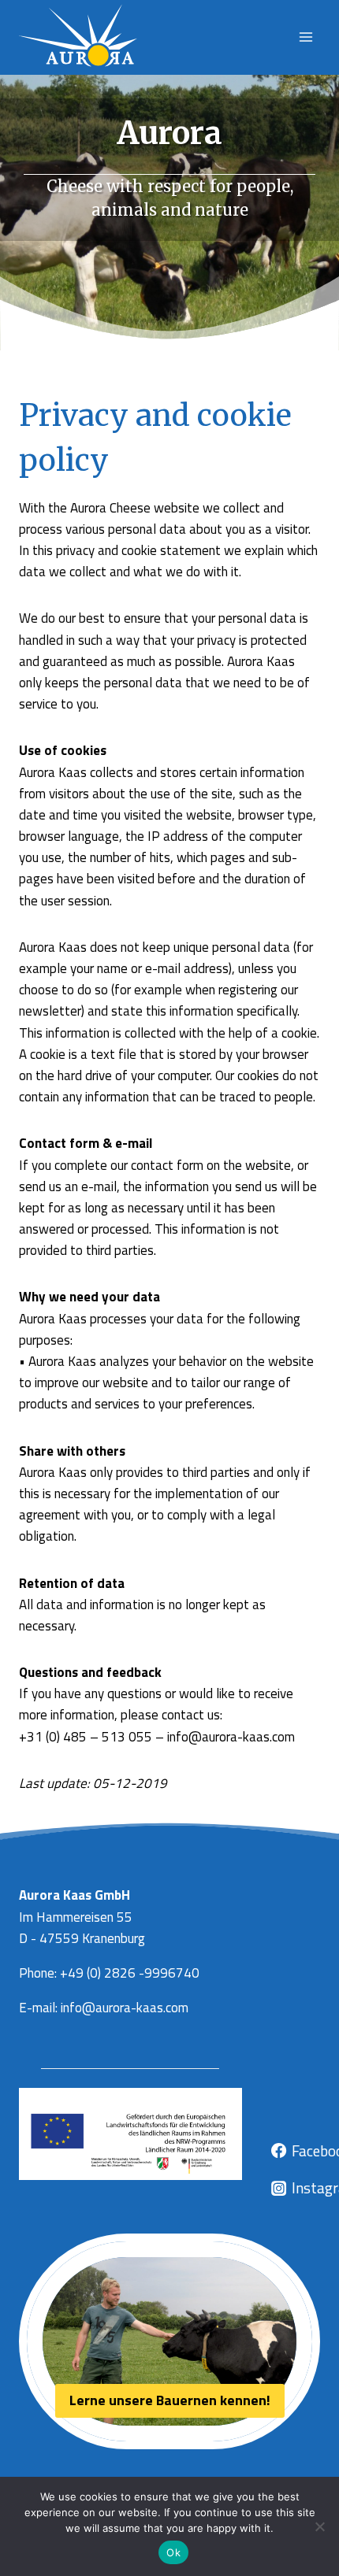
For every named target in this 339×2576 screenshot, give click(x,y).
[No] (319, 2526)
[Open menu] (305, 37)
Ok (173, 2552)
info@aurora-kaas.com (125, 2008)
